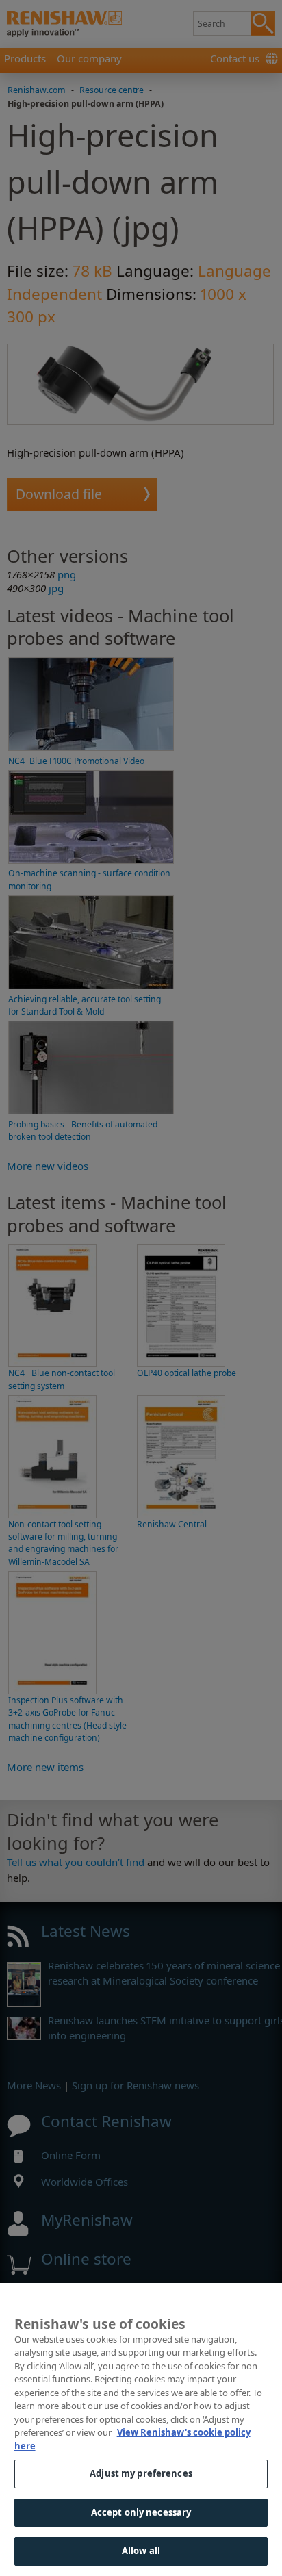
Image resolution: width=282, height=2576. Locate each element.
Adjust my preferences (141, 2473)
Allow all (141, 2551)
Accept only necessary (141, 2512)
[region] (141, 2430)
